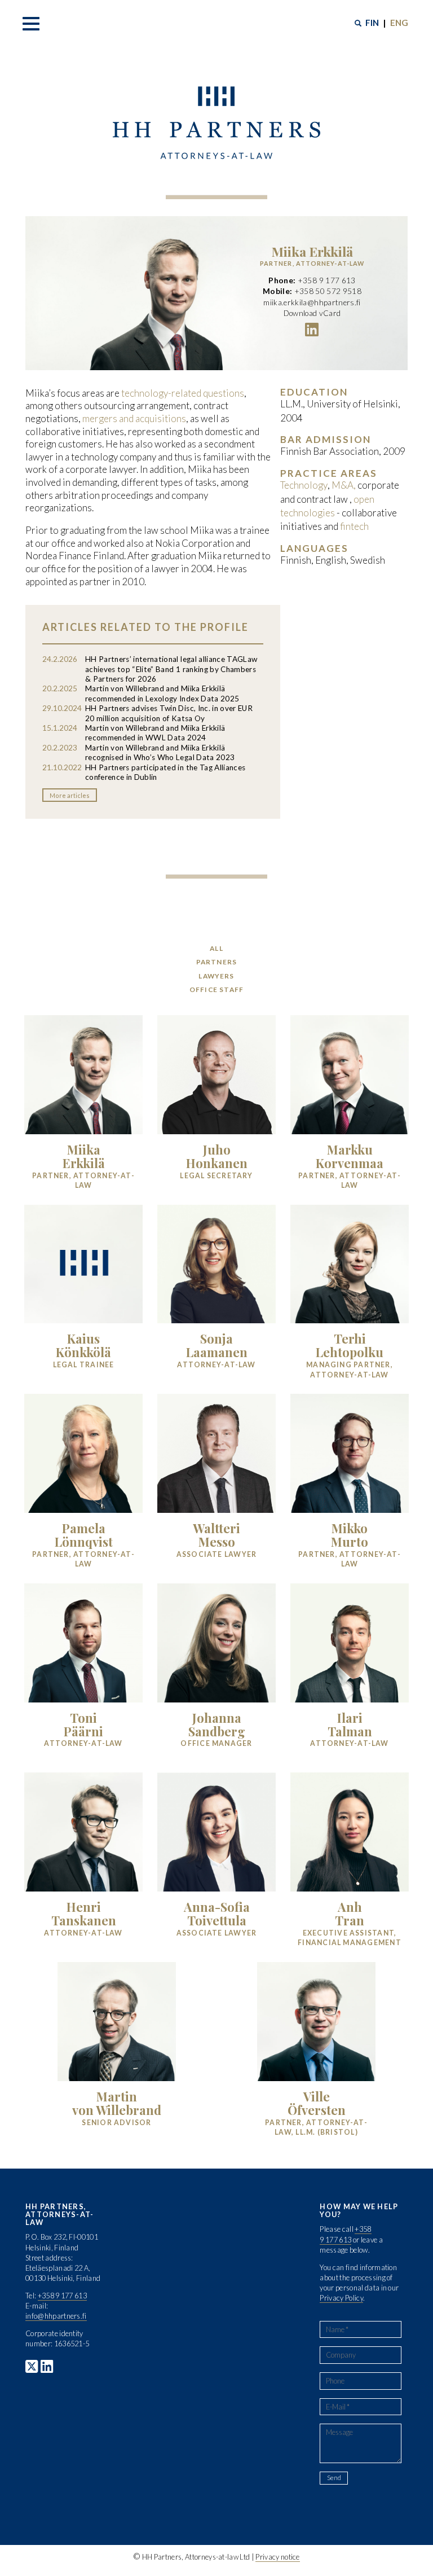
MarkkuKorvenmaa (350, 1156)
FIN (372, 23)
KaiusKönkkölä (83, 1345)
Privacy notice (277, 2557)
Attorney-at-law (216, 1365)
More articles (70, 795)
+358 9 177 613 (327, 280)
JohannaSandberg (217, 1724)
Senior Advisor (116, 2123)
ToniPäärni (83, 1724)
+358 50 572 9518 (328, 292)
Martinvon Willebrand (117, 2103)
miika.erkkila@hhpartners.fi (312, 302)
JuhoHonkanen (217, 1156)
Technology (304, 485)
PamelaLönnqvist (84, 1535)
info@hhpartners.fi (56, 2316)
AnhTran (350, 1913)
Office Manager (216, 1743)
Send (334, 2478)
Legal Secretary (216, 1176)
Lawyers (216, 976)
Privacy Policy (341, 2298)
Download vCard (312, 313)
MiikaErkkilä (84, 1156)
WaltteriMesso (216, 1535)
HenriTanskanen (84, 1913)
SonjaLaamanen (217, 1345)
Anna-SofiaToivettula (217, 1913)
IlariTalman (350, 1724)
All (216, 948)
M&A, (344, 485)
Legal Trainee (84, 1365)
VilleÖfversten (317, 2103)
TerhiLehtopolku (350, 1345)
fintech (354, 526)
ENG (399, 23)
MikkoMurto (350, 1535)
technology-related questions (183, 393)
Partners (217, 962)
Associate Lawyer (217, 1554)
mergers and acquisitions (134, 418)
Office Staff (216, 989)
